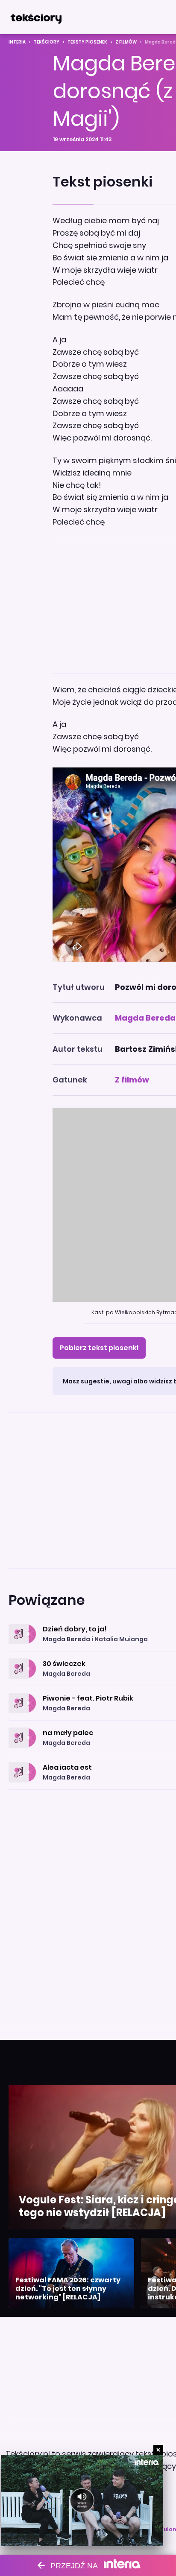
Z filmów (126, 42)
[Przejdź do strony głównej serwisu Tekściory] (36, 17)
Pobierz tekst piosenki (99, 1348)
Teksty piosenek (87, 42)
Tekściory (47, 42)
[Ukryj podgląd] (158, 2450)
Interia (17, 42)
